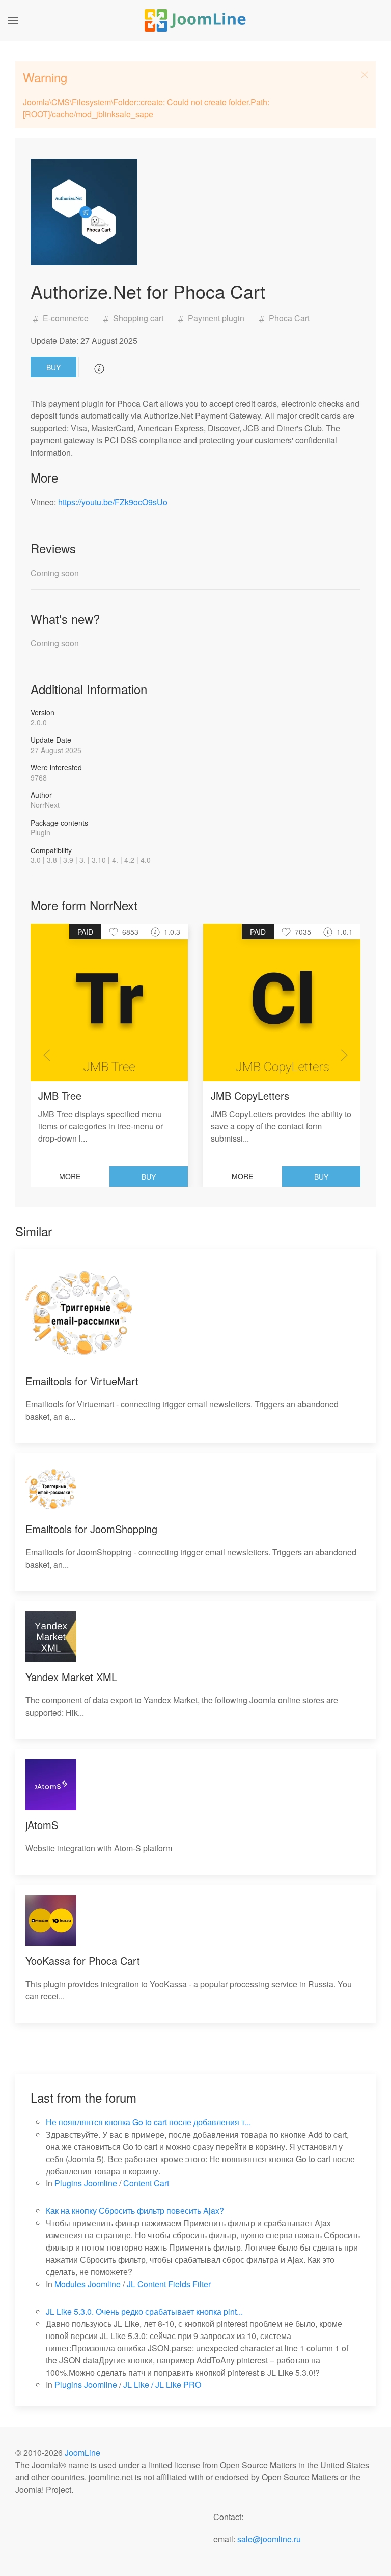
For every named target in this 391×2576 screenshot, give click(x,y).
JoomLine (82, 2453)
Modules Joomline (88, 2284)
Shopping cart (138, 318)
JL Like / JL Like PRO (162, 2385)
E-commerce (66, 318)
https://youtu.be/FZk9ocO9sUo (113, 502)
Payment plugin (216, 318)
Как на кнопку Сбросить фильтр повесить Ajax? (135, 2211)
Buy (53, 367)
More (70, 1176)
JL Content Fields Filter (169, 2284)
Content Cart (146, 2183)
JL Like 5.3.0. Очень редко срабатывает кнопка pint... (144, 2311)
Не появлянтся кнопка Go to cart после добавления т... (148, 2122)
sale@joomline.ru (269, 2539)
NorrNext (45, 805)
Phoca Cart (288, 318)
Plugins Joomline (86, 2183)
